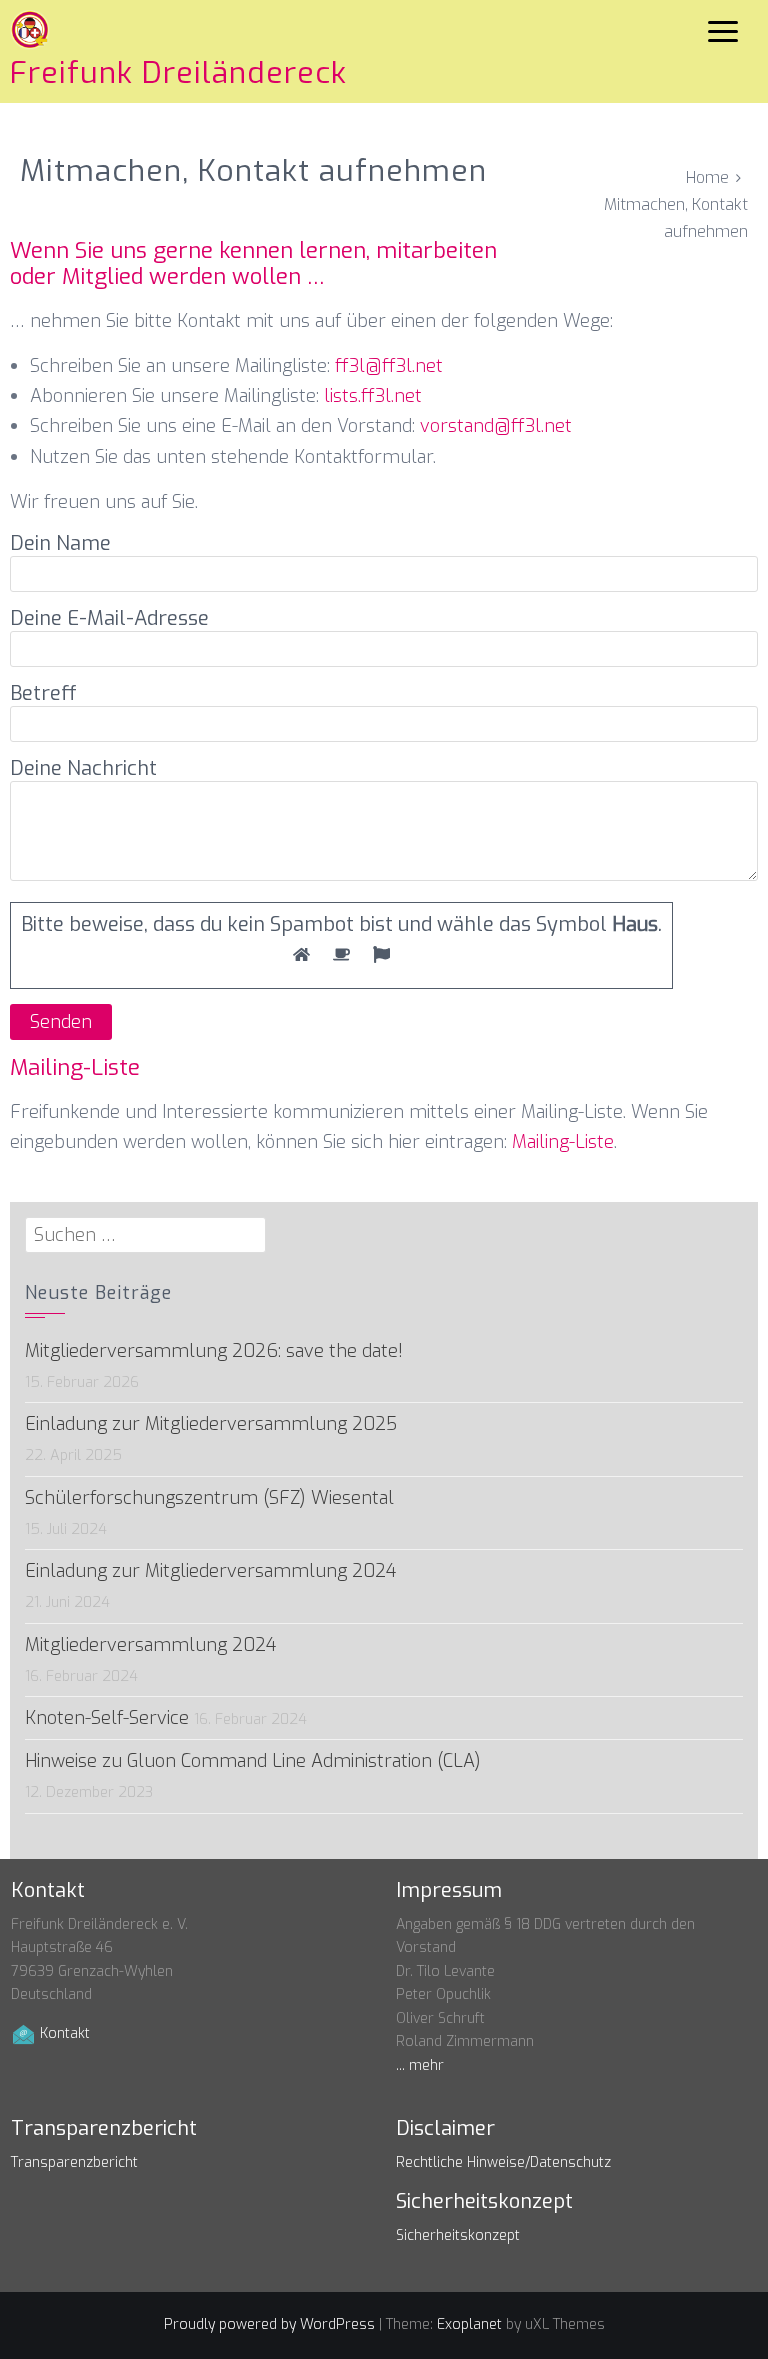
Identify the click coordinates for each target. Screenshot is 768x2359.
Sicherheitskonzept (458, 2235)
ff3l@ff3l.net (389, 366)
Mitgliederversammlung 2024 (150, 1645)
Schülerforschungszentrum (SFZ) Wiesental (209, 1498)
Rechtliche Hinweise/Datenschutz (503, 2162)
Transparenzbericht (74, 2162)
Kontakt (65, 2033)
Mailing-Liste (563, 1142)
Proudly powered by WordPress (269, 2324)
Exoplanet (469, 2324)
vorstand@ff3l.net (496, 426)
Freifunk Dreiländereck (178, 73)
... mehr (420, 2065)
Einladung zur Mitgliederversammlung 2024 (210, 1571)
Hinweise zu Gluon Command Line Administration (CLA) (253, 1761)
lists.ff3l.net (373, 396)
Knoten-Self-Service (107, 1718)
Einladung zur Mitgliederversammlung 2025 (211, 1424)
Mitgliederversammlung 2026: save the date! (214, 1351)
